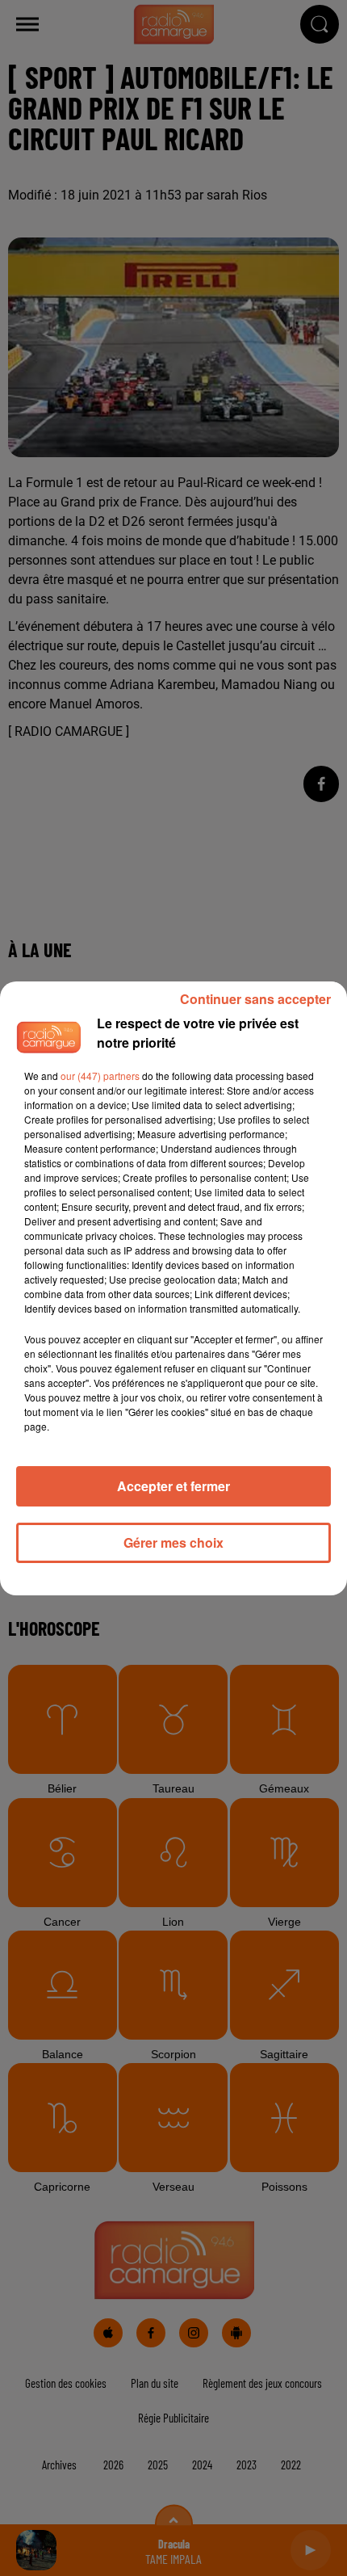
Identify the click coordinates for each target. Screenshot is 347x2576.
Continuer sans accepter (255, 999)
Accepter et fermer (173, 1486)
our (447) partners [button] (100, 1076)
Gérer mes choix (173, 1542)
